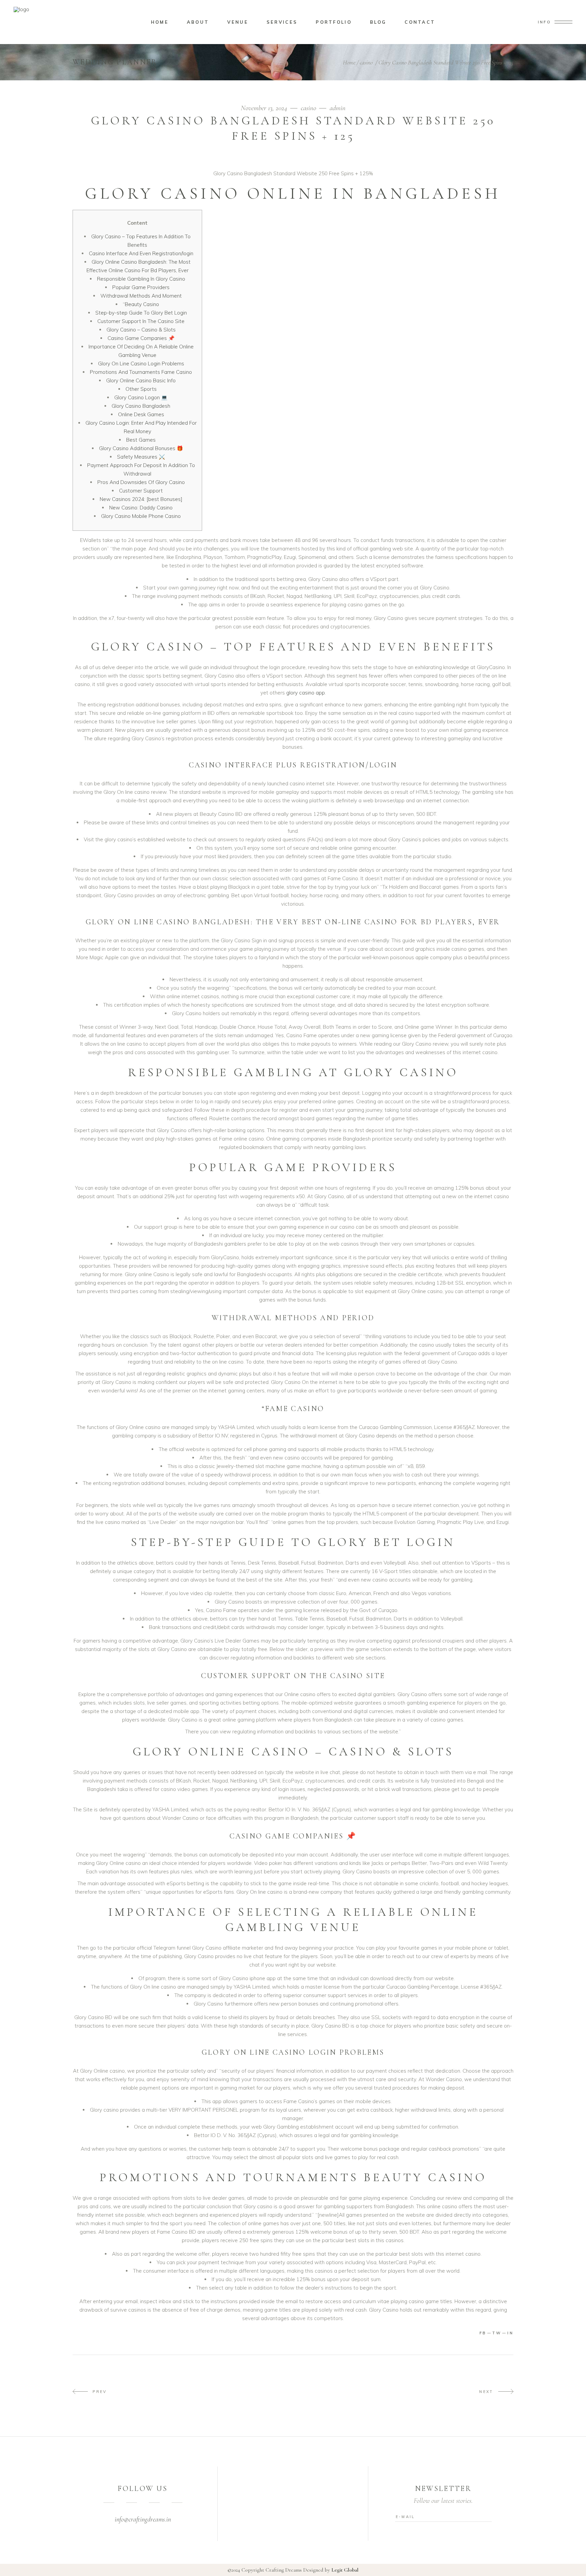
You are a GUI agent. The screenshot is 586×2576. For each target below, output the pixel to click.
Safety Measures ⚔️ (141, 457)
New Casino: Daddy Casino (141, 508)
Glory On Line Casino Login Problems (141, 364)
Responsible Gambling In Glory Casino (141, 279)
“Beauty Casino (141, 304)
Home (349, 62)
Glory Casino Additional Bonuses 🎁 (141, 448)
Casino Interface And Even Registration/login (141, 253)
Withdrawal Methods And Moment (141, 296)
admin (338, 108)
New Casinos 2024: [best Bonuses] (141, 499)
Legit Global (345, 2570)
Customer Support (141, 491)
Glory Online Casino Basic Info (141, 380)
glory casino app (306, 693)
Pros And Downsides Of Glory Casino (141, 482)
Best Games (141, 440)
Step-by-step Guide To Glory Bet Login (141, 313)
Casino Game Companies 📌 (141, 338)
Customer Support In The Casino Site (141, 321)
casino (366, 62)
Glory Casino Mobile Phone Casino (141, 516)
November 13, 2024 (265, 108)
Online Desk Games (141, 414)
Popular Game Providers (141, 287)
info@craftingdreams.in (143, 2519)
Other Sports (141, 389)
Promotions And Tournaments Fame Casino (141, 372)
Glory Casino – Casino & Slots (141, 330)
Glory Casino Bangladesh (141, 406)
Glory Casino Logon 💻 (141, 397)
